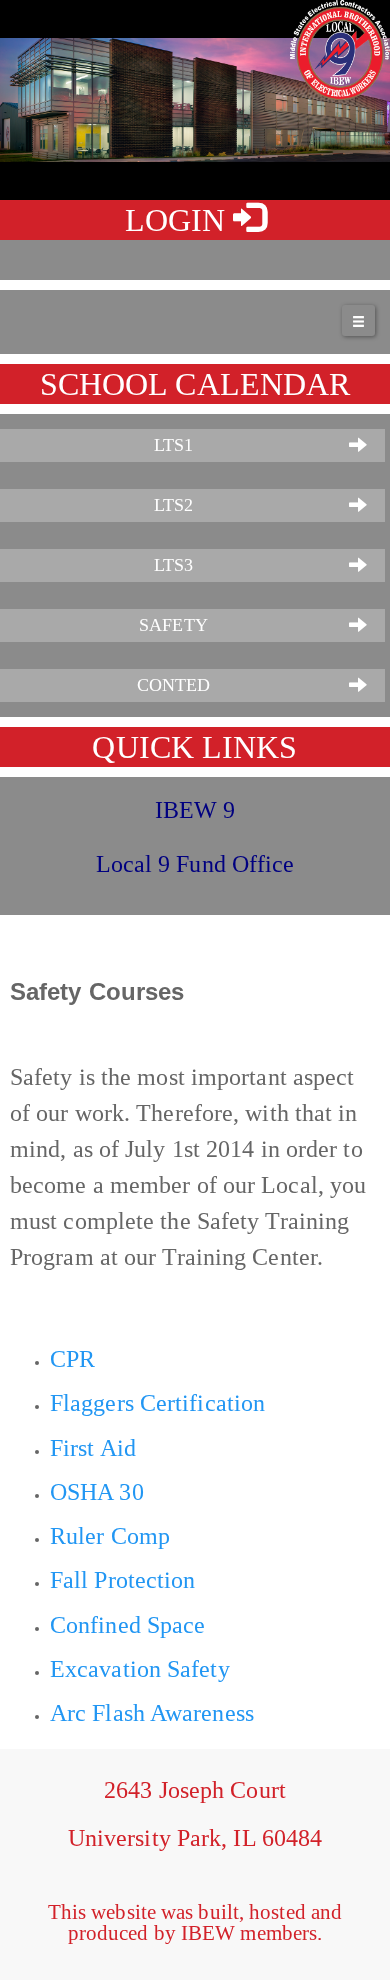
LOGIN (179, 220)
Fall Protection (123, 1580)
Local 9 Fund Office (195, 864)
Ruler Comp (110, 1536)
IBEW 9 (195, 810)
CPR (72, 1359)
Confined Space (127, 1625)
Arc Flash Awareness (152, 1713)
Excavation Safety (140, 1669)
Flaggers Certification (157, 1403)
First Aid (93, 1448)
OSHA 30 (97, 1492)
